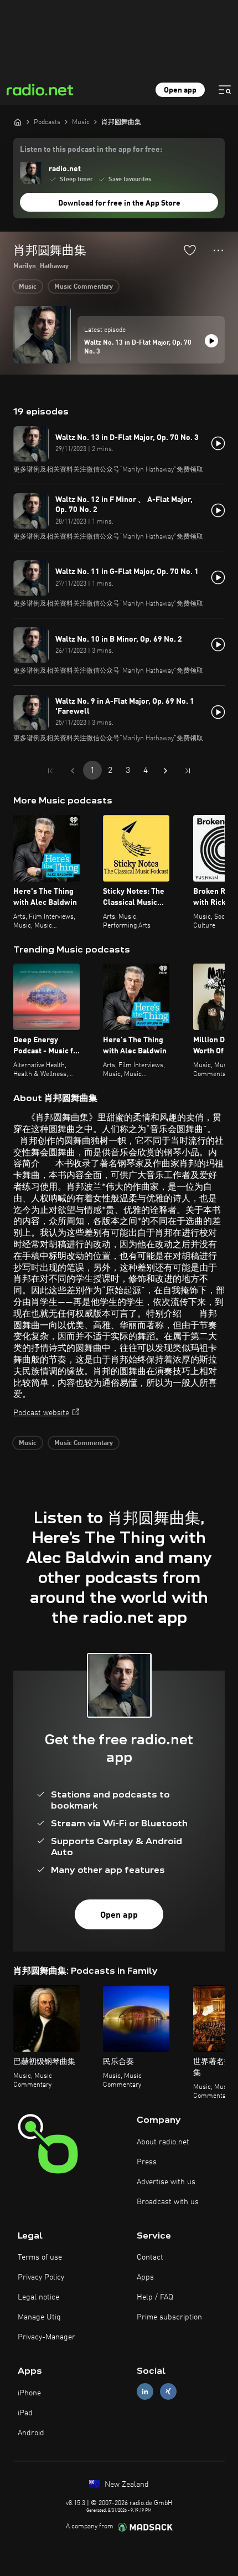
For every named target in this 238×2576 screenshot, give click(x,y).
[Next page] (165, 771)
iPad (25, 2413)
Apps (145, 2277)
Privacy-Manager (46, 2337)
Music (28, 287)
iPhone (29, 2393)
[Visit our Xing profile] (168, 2392)
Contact (150, 2257)
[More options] (218, 250)
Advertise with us (166, 2182)
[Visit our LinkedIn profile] (145, 2392)
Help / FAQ (155, 2297)
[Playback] (211, 341)
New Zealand (126, 2485)
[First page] (50, 771)
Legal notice (38, 2297)
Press (147, 2162)
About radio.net (163, 2142)
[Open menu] (225, 90)
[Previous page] (73, 771)
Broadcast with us (168, 2202)
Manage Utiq (39, 2317)
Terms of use (40, 2257)
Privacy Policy (41, 2277)
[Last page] (188, 771)
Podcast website (41, 1413)
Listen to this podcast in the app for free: (91, 150)
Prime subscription (169, 2317)
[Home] (18, 122)
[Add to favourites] (190, 250)
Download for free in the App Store (119, 203)
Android (31, 2433)
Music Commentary (84, 287)
